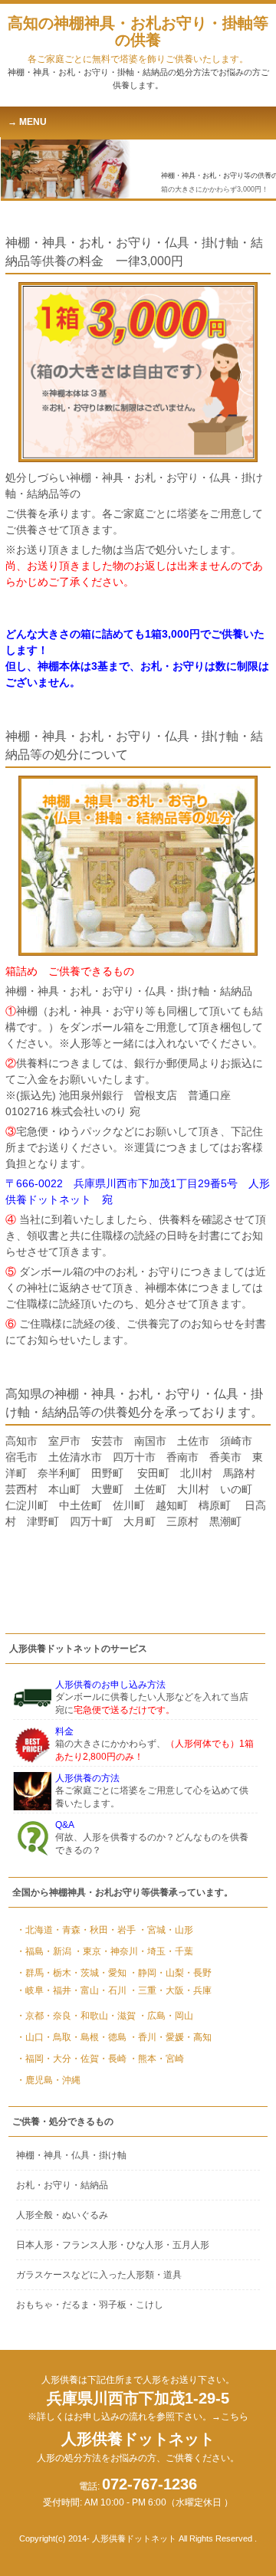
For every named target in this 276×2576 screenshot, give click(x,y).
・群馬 (30, 1973)
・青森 (67, 1930)
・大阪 (170, 1990)
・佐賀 (85, 2059)
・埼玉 (152, 1951)
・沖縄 (67, 2080)
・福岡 (30, 2059)
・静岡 (143, 1973)
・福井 (58, 1990)
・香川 (143, 2037)
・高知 (198, 2037)
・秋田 (94, 1930)
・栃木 (58, 1973)
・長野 (198, 1973)
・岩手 (122, 1930)
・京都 (30, 2016)
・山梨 (170, 1973)
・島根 (85, 2037)
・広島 (152, 2016)
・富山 (85, 1990)
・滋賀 (122, 2016)
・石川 (113, 1990)
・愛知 (113, 1973)
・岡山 (179, 2016)
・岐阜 (30, 1990)
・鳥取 (58, 2037)
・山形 (179, 1930)
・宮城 (152, 1930)
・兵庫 (198, 1990)
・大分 (58, 2059)
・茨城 (85, 1973)
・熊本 (143, 2059)
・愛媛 (170, 2037)
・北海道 (34, 1930)
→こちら (230, 2417)
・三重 (143, 1990)
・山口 (30, 2037)
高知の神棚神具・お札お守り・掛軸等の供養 (138, 39)
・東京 (87, 1951)
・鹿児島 (34, 2080)
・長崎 (113, 2059)
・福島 (30, 1951)
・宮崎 (170, 2059)
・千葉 (179, 1951)
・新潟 (58, 1951)
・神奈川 (120, 1951)
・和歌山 (90, 2016)
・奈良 (58, 2016)
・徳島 (113, 2037)
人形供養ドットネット (138, 2447)
